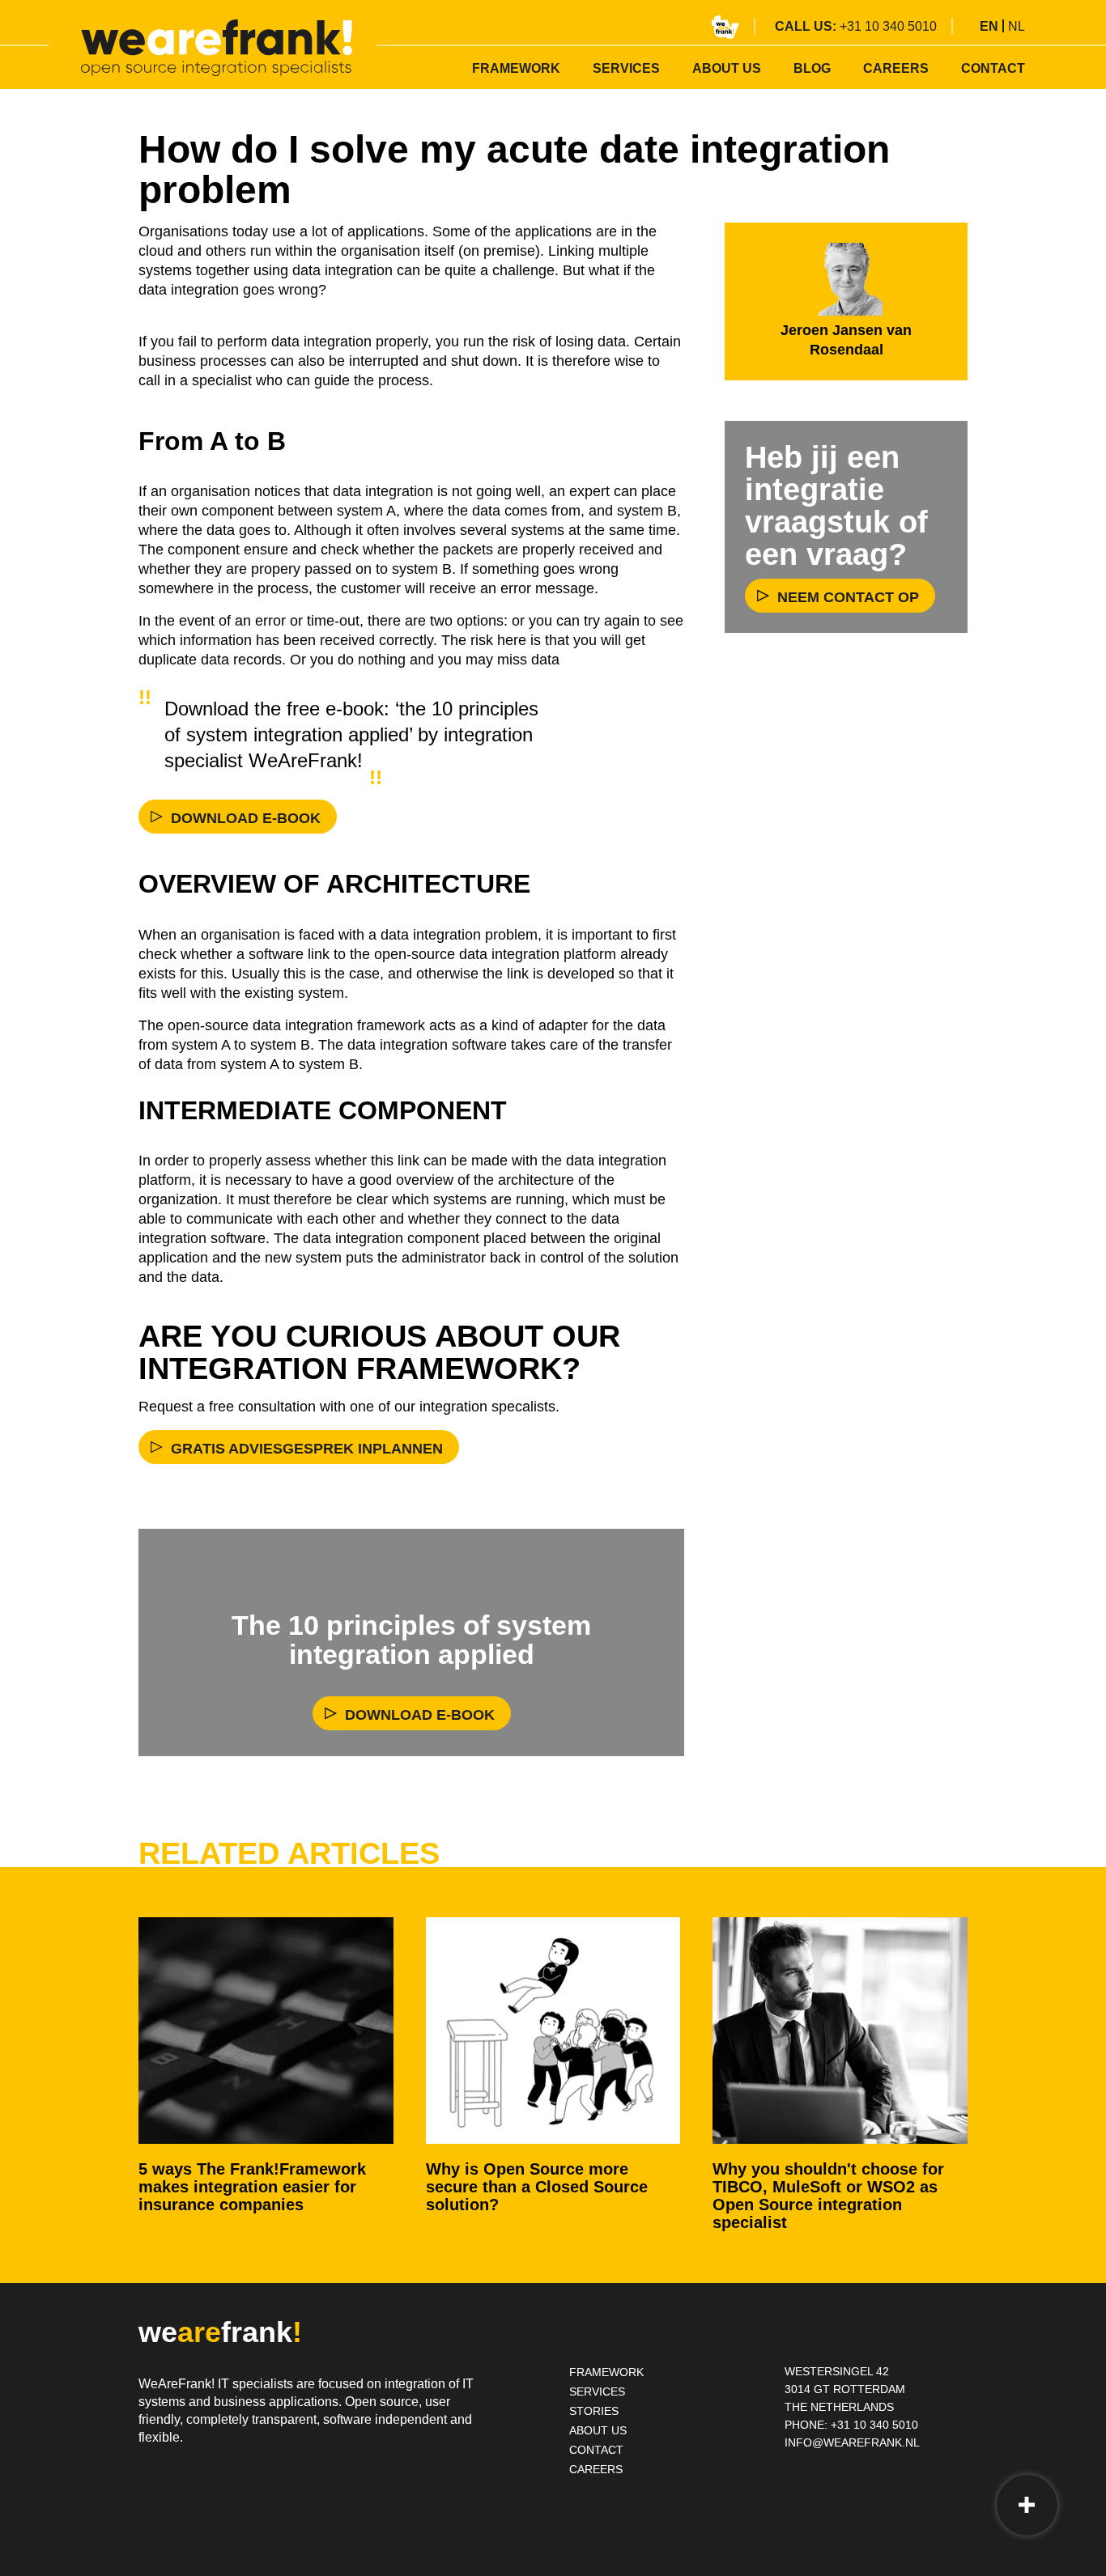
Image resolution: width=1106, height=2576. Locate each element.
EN (989, 26)
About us (727, 68)
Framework (516, 68)
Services (626, 68)
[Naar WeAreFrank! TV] (725, 27)
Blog (812, 68)
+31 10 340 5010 (888, 26)
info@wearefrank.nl (852, 2442)
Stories (594, 2411)
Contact (993, 68)
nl (1017, 26)
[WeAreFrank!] (217, 48)
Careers (896, 68)
